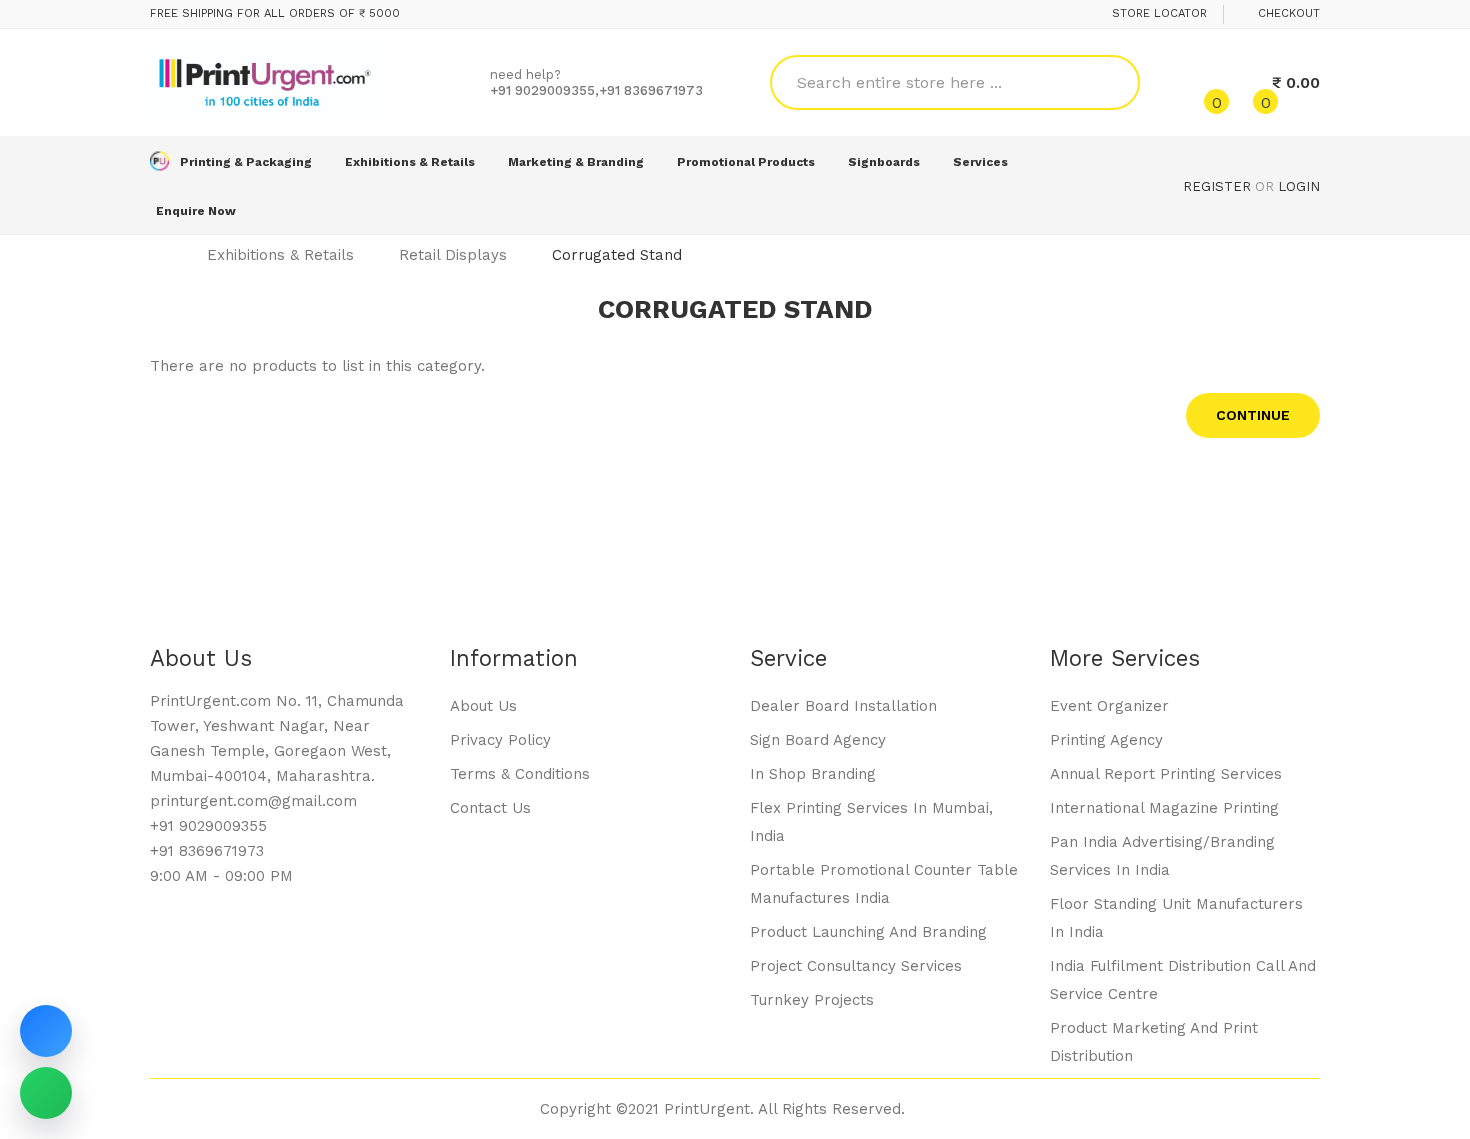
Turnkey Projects (812, 1000)
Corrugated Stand (617, 255)
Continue (1253, 415)
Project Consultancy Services (856, 966)
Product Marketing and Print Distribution (1154, 1042)
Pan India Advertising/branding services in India (1162, 856)
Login (1299, 186)
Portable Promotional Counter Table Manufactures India (884, 884)
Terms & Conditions (520, 774)
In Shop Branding (813, 774)
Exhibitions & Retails (280, 255)
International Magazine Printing (1164, 808)
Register (1217, 186)
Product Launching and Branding (868, 932)
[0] (1199, 83)
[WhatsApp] (46, 1093)
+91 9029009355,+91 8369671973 (596, 90)
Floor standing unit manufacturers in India (1176, 918)
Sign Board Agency (818, 740)
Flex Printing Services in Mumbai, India (871, 822)
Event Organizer (1109, 706)
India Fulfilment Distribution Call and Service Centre (1183, 980)
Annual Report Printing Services (1166, 774)
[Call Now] (46, 1031)
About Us (483, 706)
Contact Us (490, 808)
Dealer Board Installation (843, 706)
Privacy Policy (500, 740)
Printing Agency (1106, 740)
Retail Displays (453, 255)
